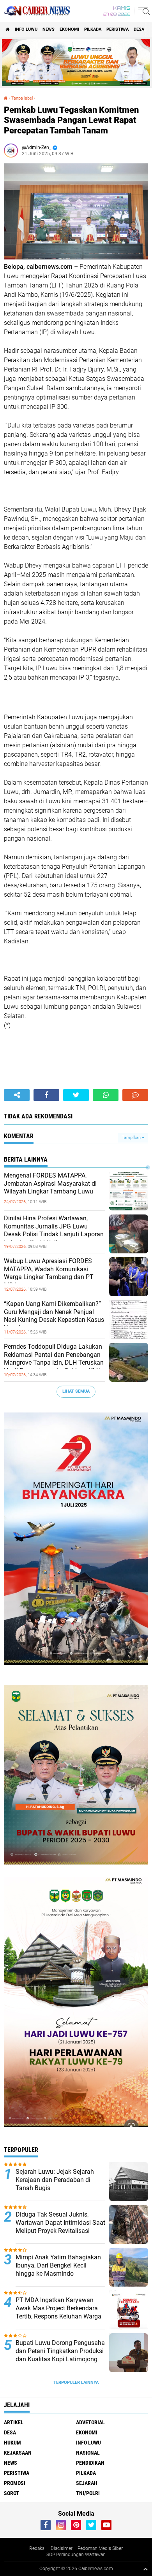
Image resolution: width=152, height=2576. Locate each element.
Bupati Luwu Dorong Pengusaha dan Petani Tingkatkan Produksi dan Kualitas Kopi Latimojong (60, 2351)
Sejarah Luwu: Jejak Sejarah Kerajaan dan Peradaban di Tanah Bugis (55, 2180)
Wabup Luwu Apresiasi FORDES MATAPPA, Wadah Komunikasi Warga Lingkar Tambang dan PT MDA (49, 1273)
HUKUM (12, 2443)
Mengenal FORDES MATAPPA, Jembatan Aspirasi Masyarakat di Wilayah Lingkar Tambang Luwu (50, 1184)
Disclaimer (62, 2548)
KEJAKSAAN (18, 2453)
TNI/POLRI (88, 2493)
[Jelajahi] (143, 11)
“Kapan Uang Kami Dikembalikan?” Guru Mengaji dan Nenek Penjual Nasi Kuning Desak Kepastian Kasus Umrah (54, 1316)
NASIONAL (88, 2453)
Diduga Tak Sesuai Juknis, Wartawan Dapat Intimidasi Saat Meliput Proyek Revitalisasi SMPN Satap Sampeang (60, 2226)
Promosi (15, 2483)
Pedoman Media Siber (100, 2548)
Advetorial (90, 2422)
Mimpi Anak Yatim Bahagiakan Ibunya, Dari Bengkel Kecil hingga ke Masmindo (58, 2265)
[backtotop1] (145, 2569)
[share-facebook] (46, 1095)
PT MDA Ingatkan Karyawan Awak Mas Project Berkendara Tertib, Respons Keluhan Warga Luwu (58, 2312)
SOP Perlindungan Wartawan (76, 2555)
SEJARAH (87, 2483)
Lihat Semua (76, 1391)
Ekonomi (69, 29)
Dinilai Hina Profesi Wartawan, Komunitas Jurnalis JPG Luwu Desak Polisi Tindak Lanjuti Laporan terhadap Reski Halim (54, 1230)
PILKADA (93, 29)
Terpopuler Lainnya (76, 2382)
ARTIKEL (14, 2422)
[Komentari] (135, 1095)
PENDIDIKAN (90, 2463)
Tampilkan (132, 1138)
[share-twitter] (76, 1095)
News (49, 29)
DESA (139, 29)
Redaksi (37, 2548)
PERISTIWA (118, 29)
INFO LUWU (26, 29)
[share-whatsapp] (106, 1095)
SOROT (11, 2493)
